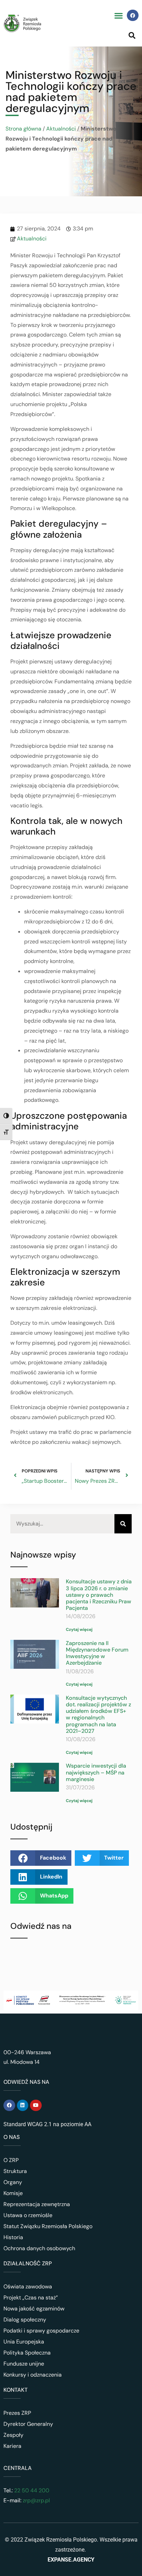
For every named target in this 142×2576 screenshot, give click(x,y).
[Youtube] (36, 2106)
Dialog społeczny (25, 2320)
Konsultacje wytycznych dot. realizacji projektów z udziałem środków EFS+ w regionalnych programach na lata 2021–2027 (98, 1714)
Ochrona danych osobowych (39, 2248)
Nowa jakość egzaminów (34, 2309)
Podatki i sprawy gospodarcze (41, 2331)
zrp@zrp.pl (36, 2500)
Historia (13, 2237)
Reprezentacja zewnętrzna (37, 2204)
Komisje (13, 2193)
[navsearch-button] (132, 35)
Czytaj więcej (79, 1630)
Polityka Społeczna (27, 2353)
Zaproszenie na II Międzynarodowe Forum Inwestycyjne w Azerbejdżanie (97, 1653)
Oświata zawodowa (28, 2287)
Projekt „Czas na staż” (31, 2298)
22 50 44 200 (31, 2490)
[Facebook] (133, 15)
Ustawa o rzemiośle (28, 2215)
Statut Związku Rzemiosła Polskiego (48, 2226)
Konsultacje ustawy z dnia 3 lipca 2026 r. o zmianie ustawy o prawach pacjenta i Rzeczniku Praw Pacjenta (99, 1595)
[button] (118, 15)
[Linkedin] (23, 2106)
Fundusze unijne (24, 2364)
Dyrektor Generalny (28, 2424)
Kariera (12, 2446)
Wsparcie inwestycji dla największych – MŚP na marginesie (96, 1772)
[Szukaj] (123, 1524)
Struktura (15, 2171)
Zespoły (13, 2435)
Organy (13, 2182)
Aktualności (61, 129)
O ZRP (11, 2160)
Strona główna (23, 129)
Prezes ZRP (17, 2413)
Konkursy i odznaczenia (33, 2375)
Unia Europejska (24, 2342)
